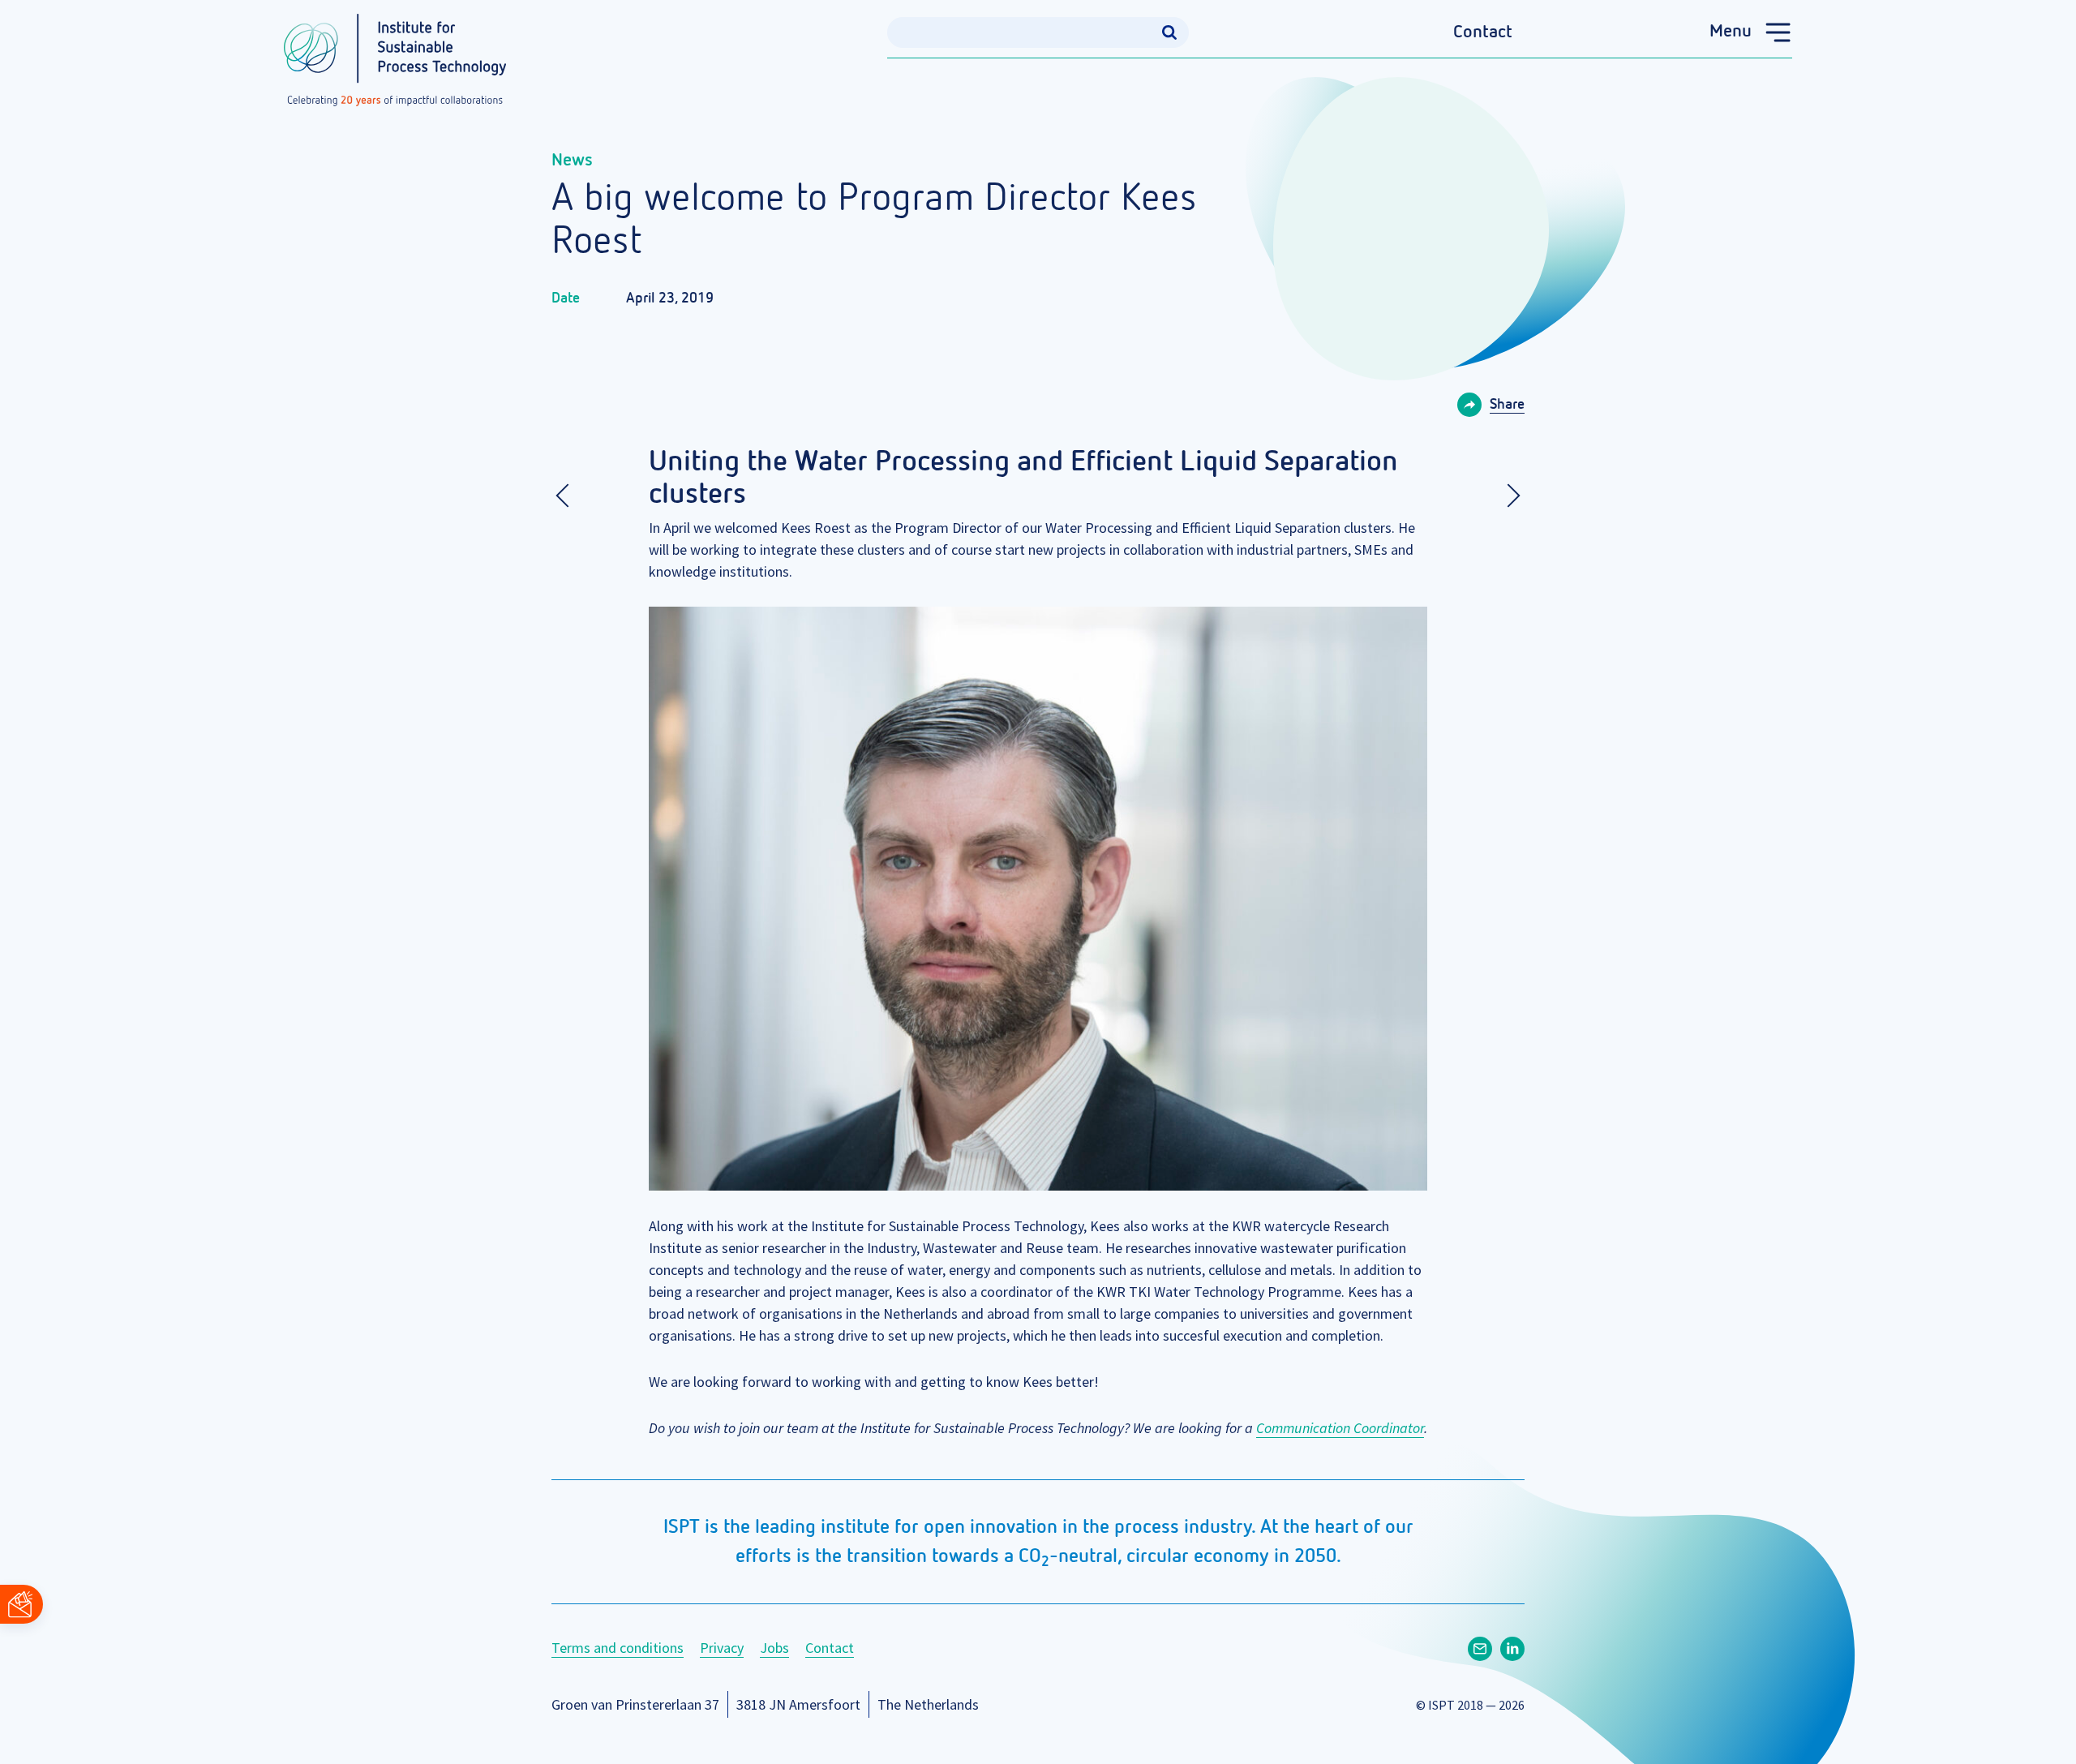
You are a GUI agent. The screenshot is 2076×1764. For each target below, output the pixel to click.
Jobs (774, 1648)
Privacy (722, 1648)
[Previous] (568, 496)
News (572, 161)
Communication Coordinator (1340, 1428)
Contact (1483, 32)
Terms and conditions (618, 1648)
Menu (1731, 32)
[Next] (1508, 496)
